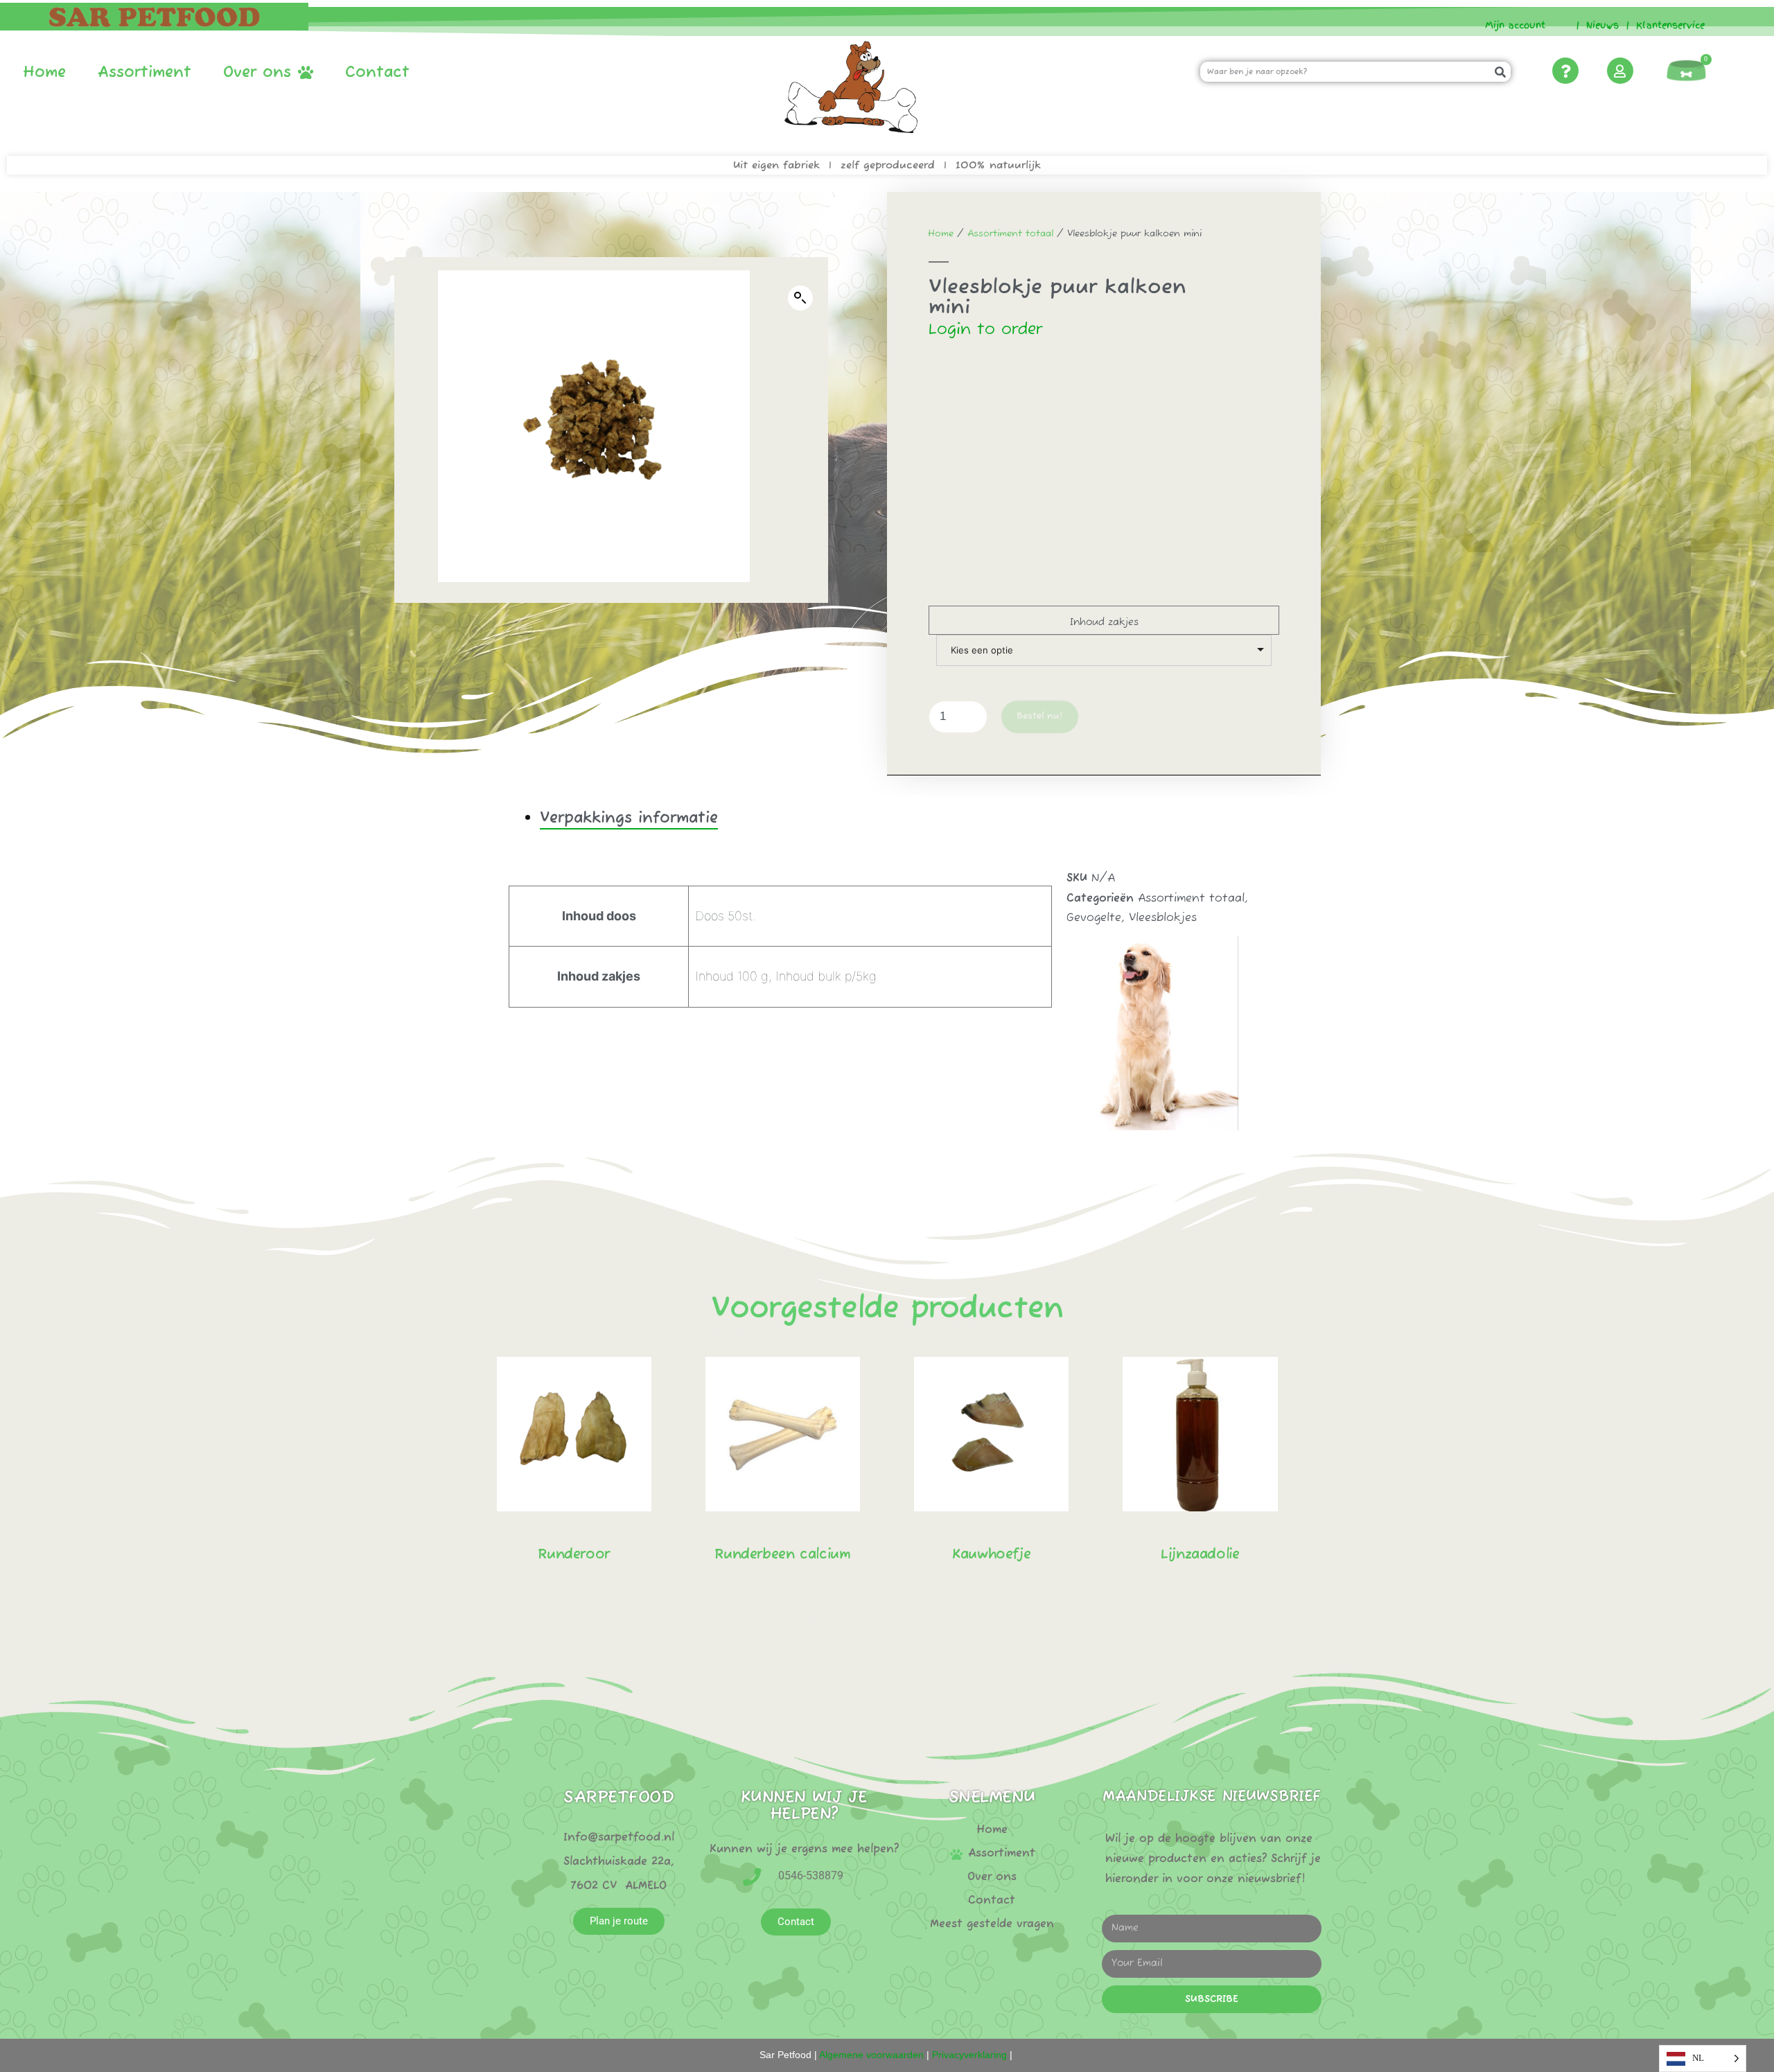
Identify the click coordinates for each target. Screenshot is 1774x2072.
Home (44, 73)
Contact (377, 73)
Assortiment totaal (1010, 234)
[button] (800, 298)
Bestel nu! (1040, 716)
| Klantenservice (1666, 25)
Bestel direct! (574, 1616)
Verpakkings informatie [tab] (629, 818)
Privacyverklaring (969, 2055)
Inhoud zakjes (1104, 622)
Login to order (985, 330)
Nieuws (1602, 25)
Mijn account (1510, 25)
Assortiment (144, 73)
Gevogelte (1094, 918)
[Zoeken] (1501, 72)
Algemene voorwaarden (871, 2055)
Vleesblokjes (1163, 918)
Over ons (257, 73)
